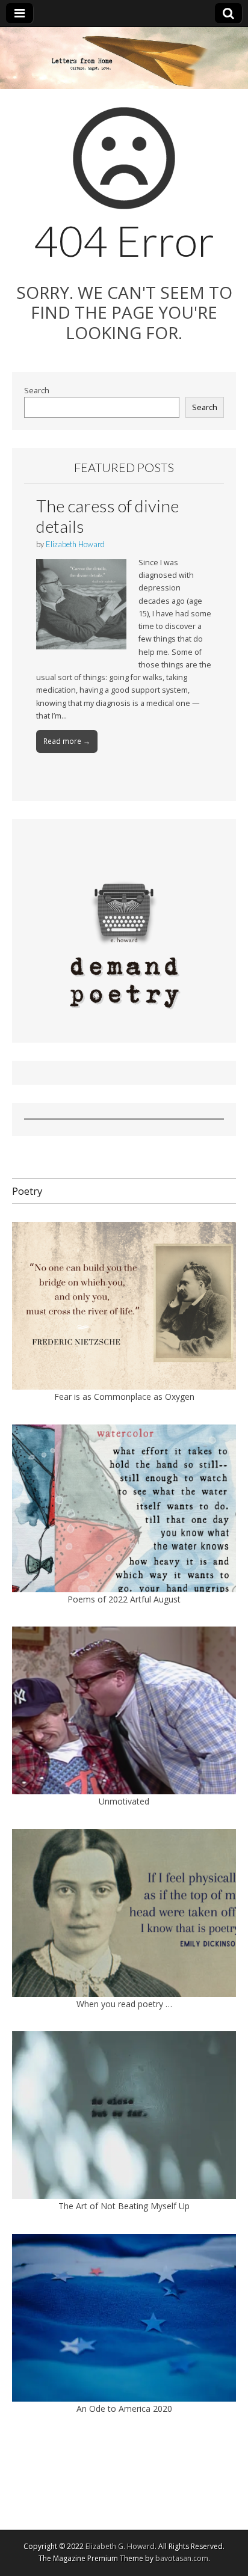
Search (37, 391)
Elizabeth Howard (75, 544)
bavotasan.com (182, 2558)
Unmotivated (124, 1801)
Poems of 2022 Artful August (124, 1599)
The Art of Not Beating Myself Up (124, 2206)
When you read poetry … (124, 2004)
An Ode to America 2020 (124, 2409)
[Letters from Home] (124, 58)
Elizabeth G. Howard (120, 2546)
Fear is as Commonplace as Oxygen (124, 1397)
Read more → (67, 741)
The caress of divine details (107, 516)
